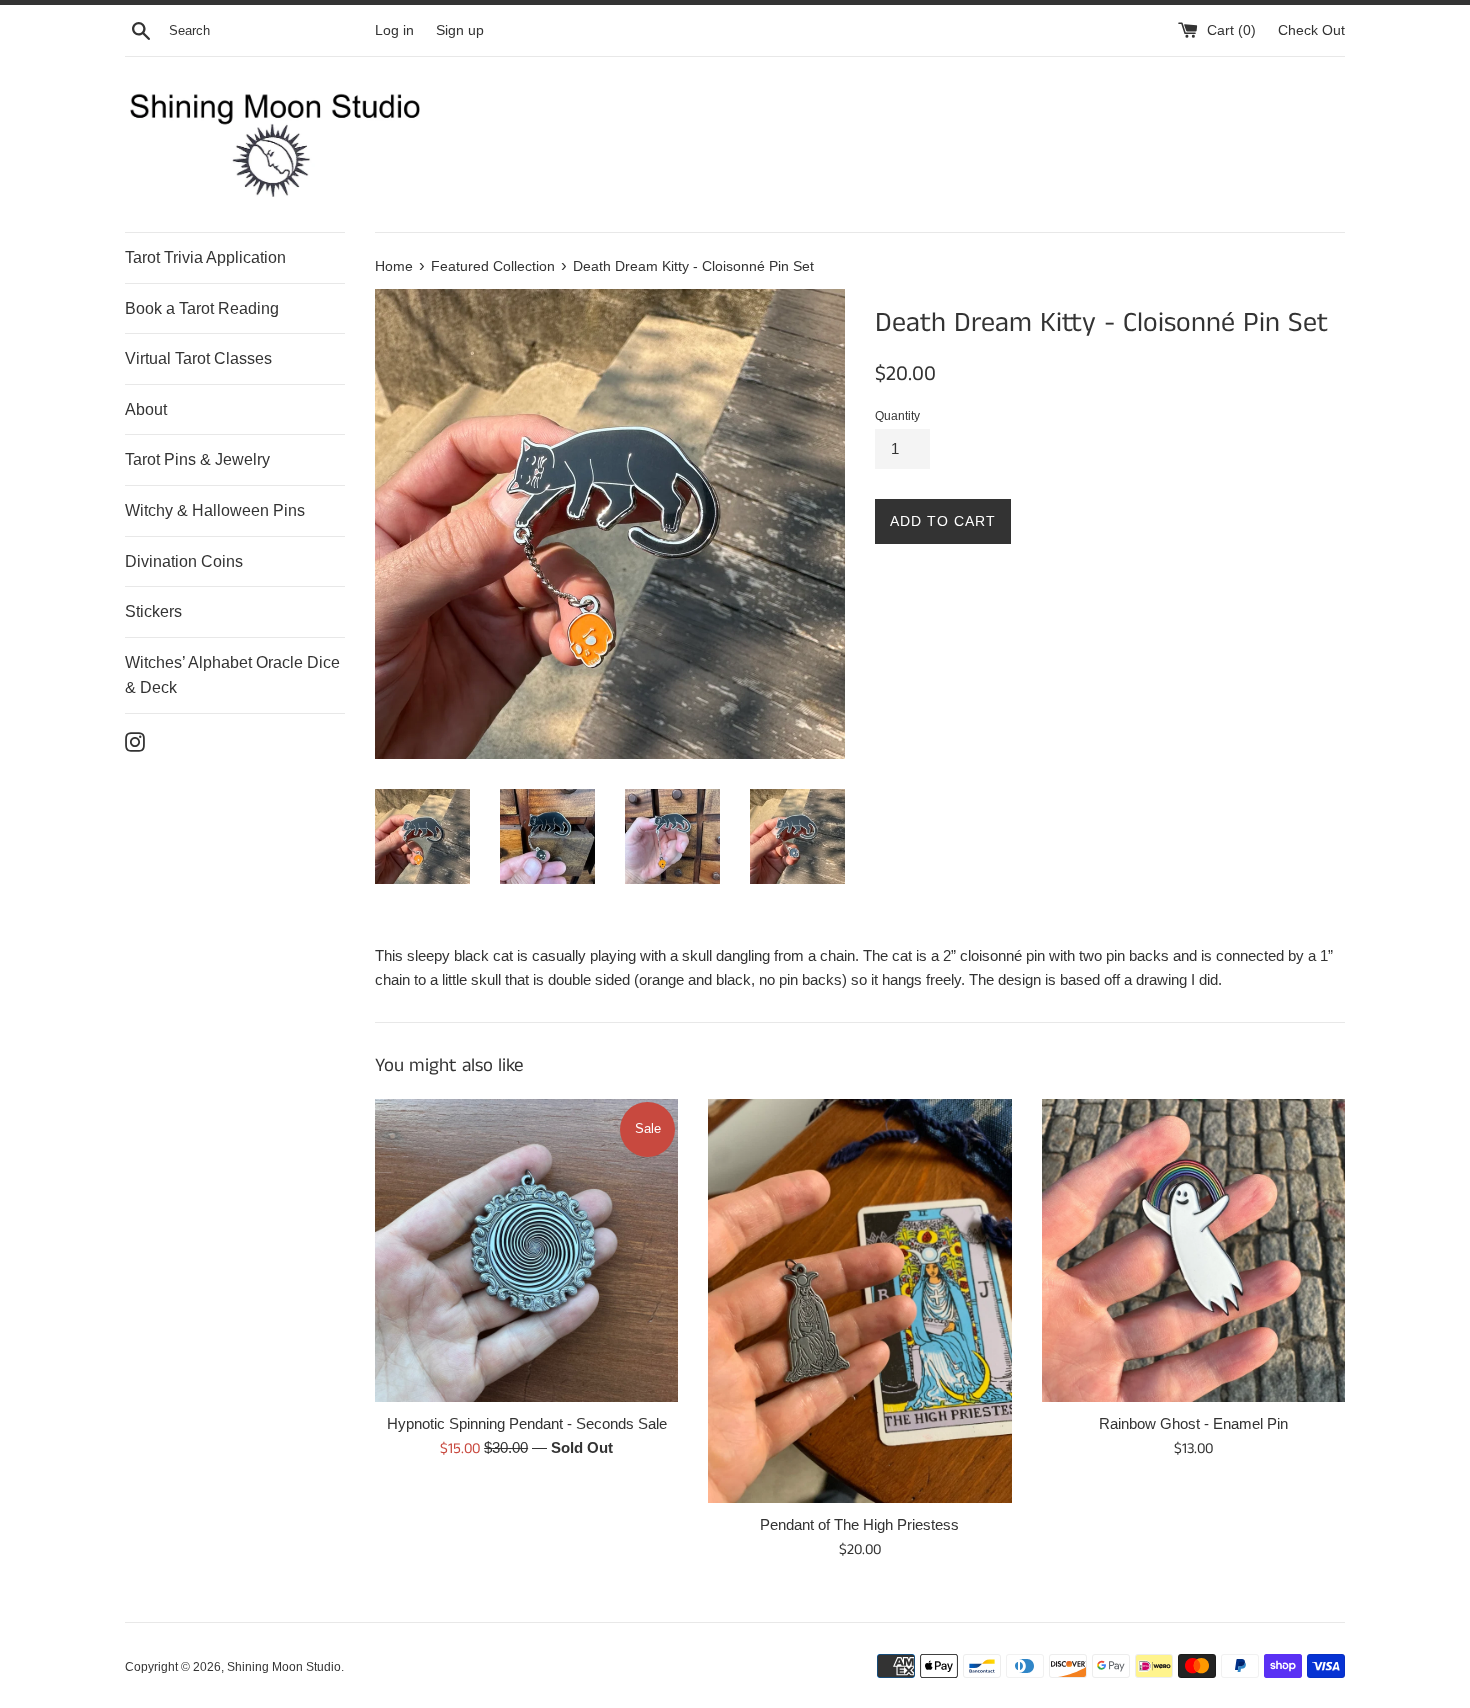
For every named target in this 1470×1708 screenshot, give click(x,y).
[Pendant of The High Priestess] (859, 1301)
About (146, 409)
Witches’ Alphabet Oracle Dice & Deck (232, 675)
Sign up (460, 30)
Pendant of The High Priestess (859, 1524)
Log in (394, 30)
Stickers (153, 611)
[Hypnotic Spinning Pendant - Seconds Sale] (526, 1250)
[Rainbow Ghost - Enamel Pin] (1193, 1250)
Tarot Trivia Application (205, 257)
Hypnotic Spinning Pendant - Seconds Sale (527, 1423)
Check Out (1311, 30)
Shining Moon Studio (284, 1667)
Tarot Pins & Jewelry (197, 459)
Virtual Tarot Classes (198, 358)
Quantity (897, 416)
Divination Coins (184, 561)
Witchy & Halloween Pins (215, 510)
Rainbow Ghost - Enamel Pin (1193, 1423)
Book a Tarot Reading (202, 308)
